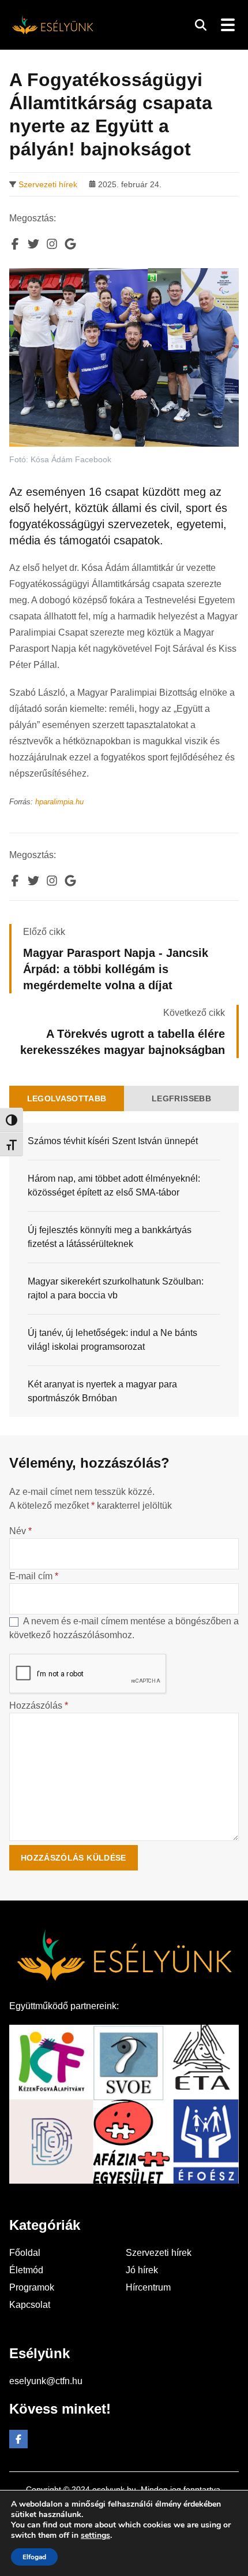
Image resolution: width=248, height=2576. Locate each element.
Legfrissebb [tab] (181, 1098)
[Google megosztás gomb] (70, 244)
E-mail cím (34, 1576)
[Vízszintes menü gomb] (227, 25)
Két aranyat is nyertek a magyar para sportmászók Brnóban (102, 1391)
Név (20, 1531)
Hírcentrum (148, 2287)
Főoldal (25, 2253)
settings (95, 2536)
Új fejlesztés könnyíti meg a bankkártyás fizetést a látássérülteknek (110, 1237)
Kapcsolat (30, 2305)
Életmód (26, 2270)
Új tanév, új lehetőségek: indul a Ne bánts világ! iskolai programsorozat (112, 1340)
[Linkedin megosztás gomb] (52, 244)
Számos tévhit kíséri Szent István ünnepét (113, 1141)
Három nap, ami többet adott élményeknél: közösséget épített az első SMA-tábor (114, 1185)
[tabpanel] (124, 1270)
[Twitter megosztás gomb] (33, 244)
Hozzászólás (39, 1705)
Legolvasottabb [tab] (67, 1098)
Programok (32, 2287)
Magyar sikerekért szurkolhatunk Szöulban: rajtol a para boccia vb (116, 1288)
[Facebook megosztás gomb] (15, 244)
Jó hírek (142, 2270)
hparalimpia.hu (59, 802)
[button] (201, 25)
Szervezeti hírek (48, 184)
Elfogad (34, 2557)
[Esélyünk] (52, 25)
